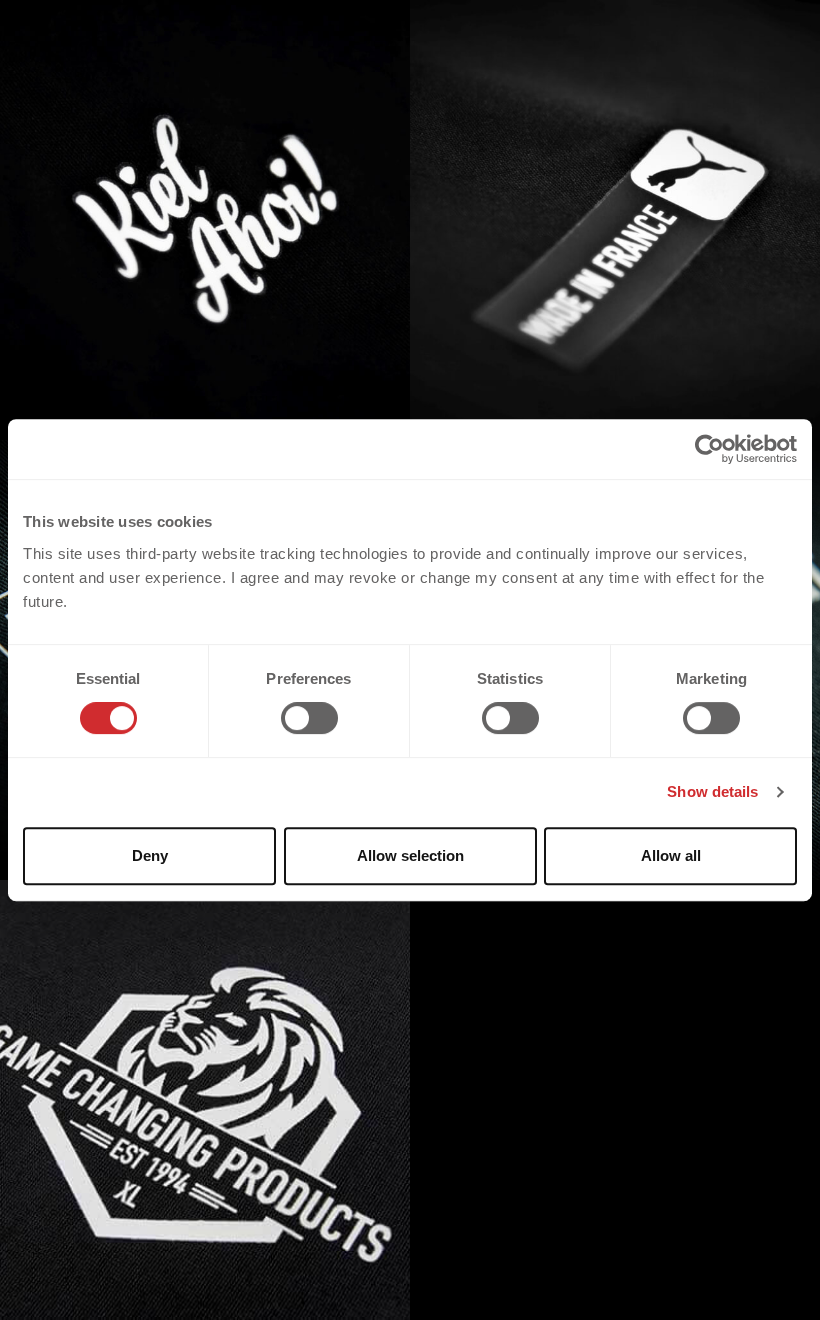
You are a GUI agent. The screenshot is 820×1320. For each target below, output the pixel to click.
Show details (712, 791)
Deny (150, 855)
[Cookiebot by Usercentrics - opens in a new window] (709, 449)
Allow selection (410, 855)
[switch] (309, 718)
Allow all (671, 855)
